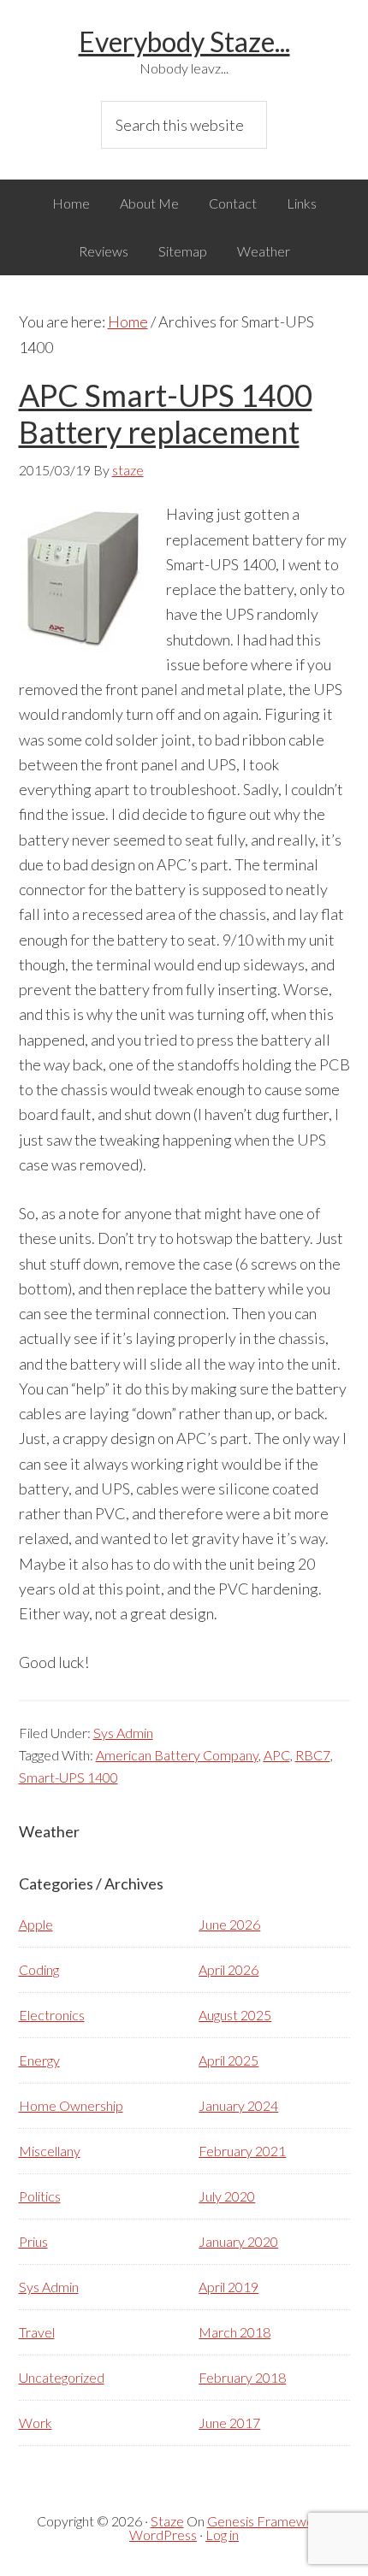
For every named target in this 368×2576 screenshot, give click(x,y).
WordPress (163, 2535)
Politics (40, 2196)
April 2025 (229, 2060)
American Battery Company (177, 1755)
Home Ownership (71, 2105)
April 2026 (229, 1969)
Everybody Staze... (184, 41)
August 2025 (235, 2015)
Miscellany (50, 2151)
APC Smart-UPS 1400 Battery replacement (166, 413)
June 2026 (229, 1924)
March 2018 (234, 2332)
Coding (39, 1969)
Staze (167, 2521)
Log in (222, 2535)
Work (36, 2423)
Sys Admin (123, 1733)
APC (277, 1755)
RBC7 (313, 1755)
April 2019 (229, 2287)
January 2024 (238, 2105)
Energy (39, 2060)
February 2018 (242, 2377)
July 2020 (227, 2196)
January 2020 (238, 2241)
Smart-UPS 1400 (68, 1777)
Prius (33, 2241)
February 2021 (242, 2151)
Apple (36, 1924)
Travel (37, 2332)
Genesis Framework (267, 2521)
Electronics (52, 2015)
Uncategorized (62, 2377)
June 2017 (229, 2423)
